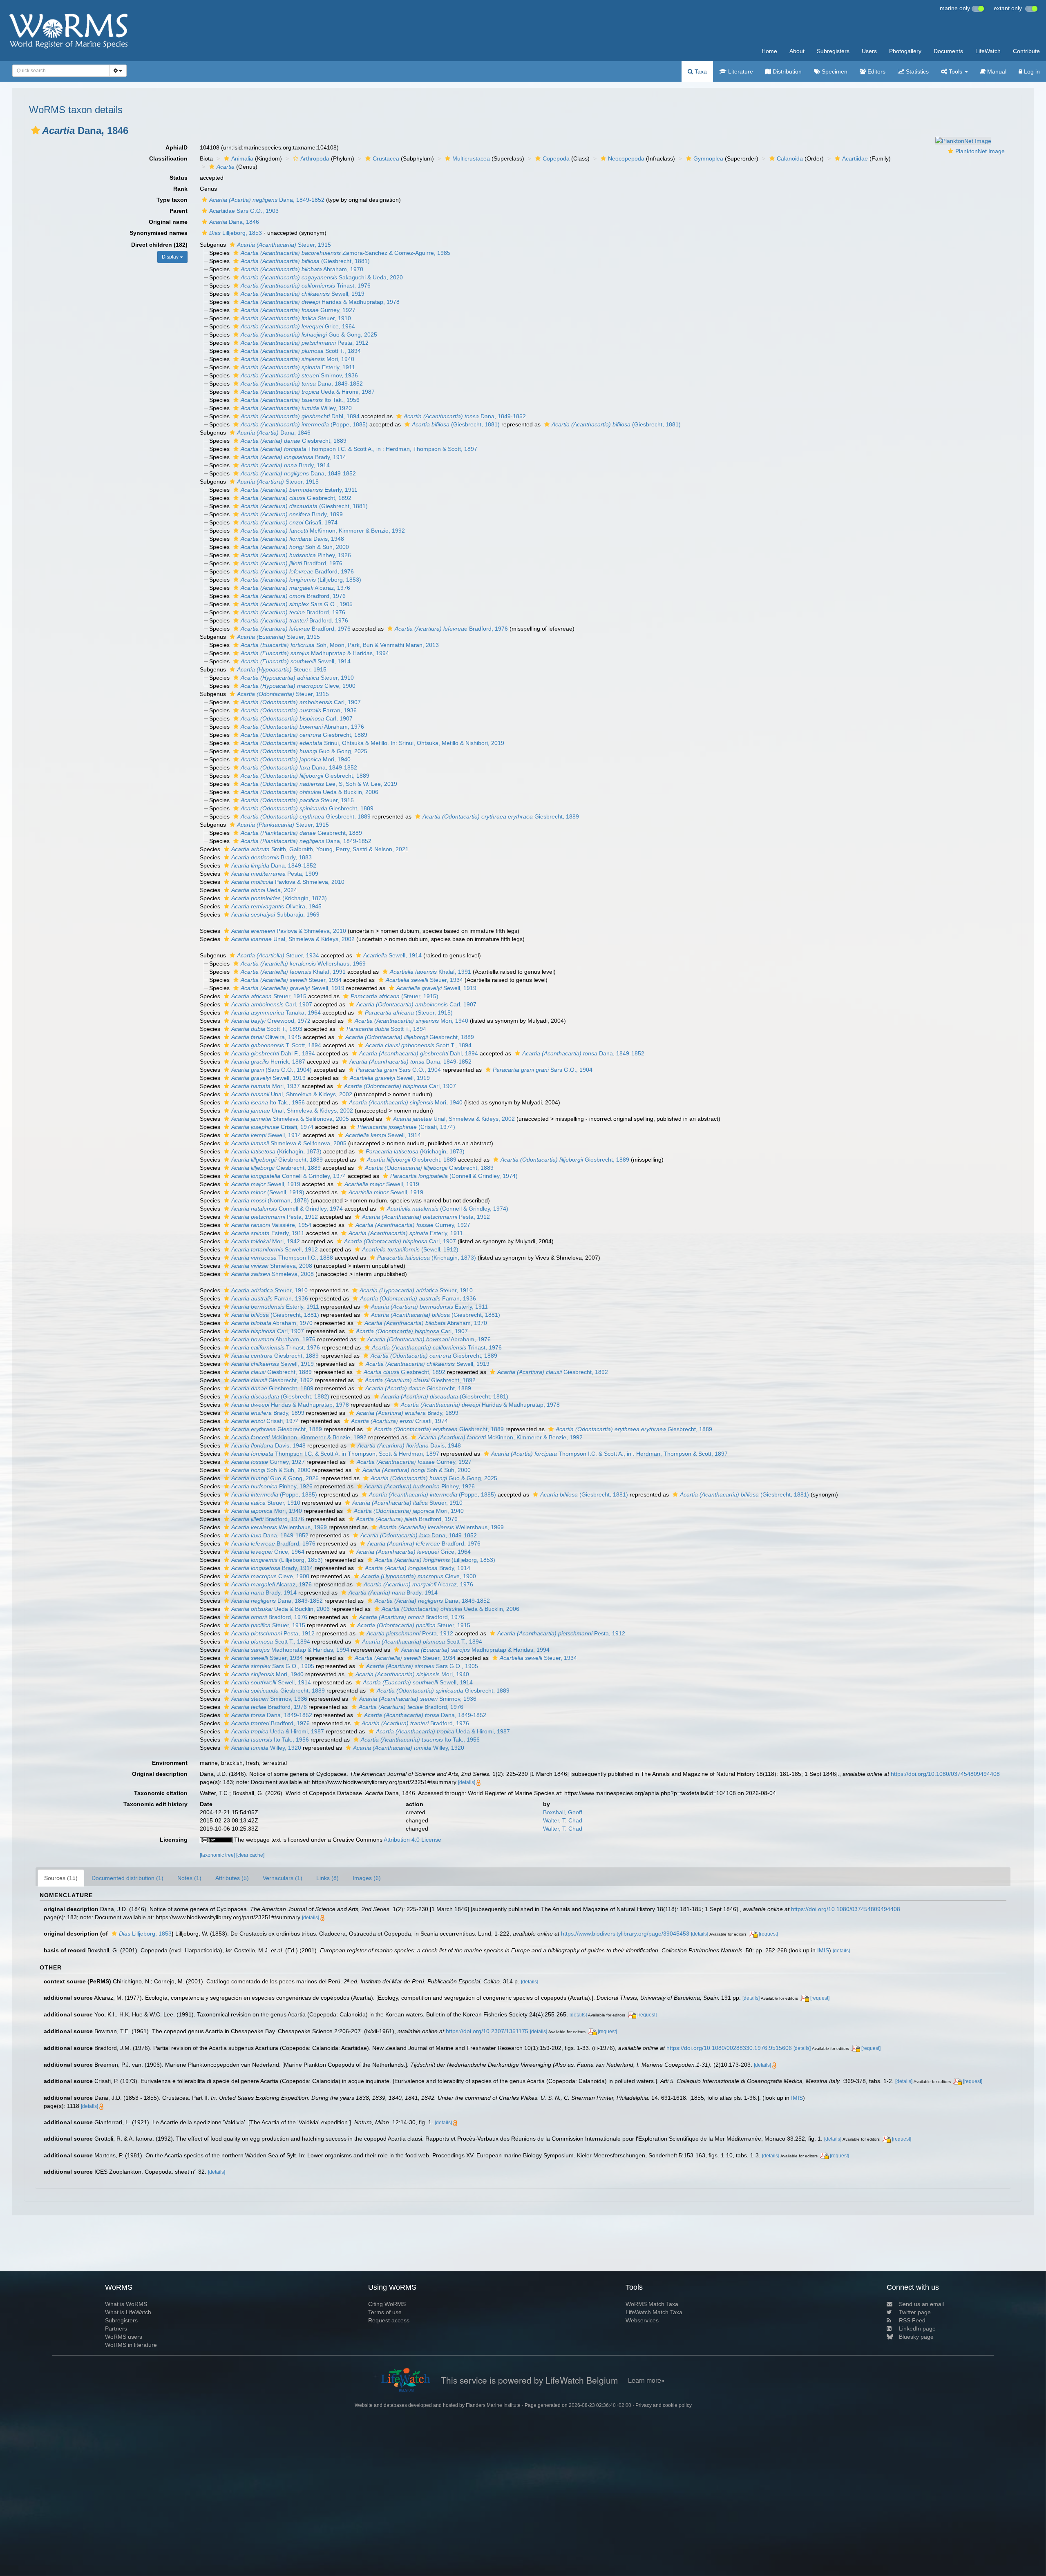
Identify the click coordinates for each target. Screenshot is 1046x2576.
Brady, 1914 (293, 457)
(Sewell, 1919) (268, 1192)
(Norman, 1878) (270, 1200)
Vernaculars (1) (283, 1878)
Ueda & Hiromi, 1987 (308, 392)
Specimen (834, 71)
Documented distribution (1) (127, 1878)
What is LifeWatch (128, 2312)
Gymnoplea (708, 158)
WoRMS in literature (131, 2345)
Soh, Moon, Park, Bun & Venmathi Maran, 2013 (340, 645)
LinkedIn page (917, 2328)
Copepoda (556, 158)
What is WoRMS (126, 2304)
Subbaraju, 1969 (275, 914)
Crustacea (386, 158)
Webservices (642, 2320)
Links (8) (327, 1878)
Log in (1031, 71)
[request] (768, 1934)
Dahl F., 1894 (273, 1053)
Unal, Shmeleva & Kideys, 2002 (293, 939)
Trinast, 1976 (306, 285)
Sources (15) (61, 1878)
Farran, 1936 (299, 710)
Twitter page (915, 2312)
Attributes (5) (232, 1878)
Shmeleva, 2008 (272, 1266)
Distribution (786, 71)
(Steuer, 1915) (394, 996)
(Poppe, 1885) (304, 424)
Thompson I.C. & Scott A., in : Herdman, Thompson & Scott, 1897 (359, 449)
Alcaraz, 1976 (295, 588)
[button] (36, 130)
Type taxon (172, 200)
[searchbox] (58, 71)
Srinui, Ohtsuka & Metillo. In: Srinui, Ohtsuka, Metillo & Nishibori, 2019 (372, 743)
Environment (170, 1763)
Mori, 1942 (266, 1241)
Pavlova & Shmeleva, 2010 (288, 882)
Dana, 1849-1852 (267, 200)
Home (769, 51)
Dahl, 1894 (300, 416)
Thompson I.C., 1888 (282, 1258)
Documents (948, 51)
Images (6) (367, 1878)
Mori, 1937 (266, 1086)
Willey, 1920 (296, 408)
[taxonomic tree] (218, 1855)
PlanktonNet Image (980, 151)
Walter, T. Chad (563, 1820)
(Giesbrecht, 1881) (305, 261)
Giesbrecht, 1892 (296, 498)
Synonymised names (159, 233)
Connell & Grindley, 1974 (289, 1176)
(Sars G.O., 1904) (272, 1070)
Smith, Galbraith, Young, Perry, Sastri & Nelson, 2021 (320, 849)
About (797, 51)
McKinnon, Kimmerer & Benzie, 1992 (323, 531)
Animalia (242, 158)
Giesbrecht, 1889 (294, 441)
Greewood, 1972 (271, 1021)
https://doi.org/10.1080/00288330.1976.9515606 (729, 2048)
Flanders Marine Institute (493, 2405)
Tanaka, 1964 (276, 1013)
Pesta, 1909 (275, 874)
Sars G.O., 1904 (398, 1070)
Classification (168, 158)
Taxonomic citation (161, 1793)
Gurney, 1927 (298, 310)
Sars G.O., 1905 (297, 604)
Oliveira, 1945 (276, 906)
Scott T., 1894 (301, 351)
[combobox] (61, 71)
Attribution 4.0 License (412, 1840)
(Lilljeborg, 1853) (301, 580)
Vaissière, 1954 (271, 1225)
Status (179, 178)
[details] (467, 1782)
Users (869, 51)
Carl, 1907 (301, 702)
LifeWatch (988, 51)
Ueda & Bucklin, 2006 (310, 792)
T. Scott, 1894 (276, 1045)
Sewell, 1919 (303, 294)
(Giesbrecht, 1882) (280, 1396)
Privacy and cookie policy (664, 2405)
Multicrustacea (471, 158)
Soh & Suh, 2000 (295, 547)
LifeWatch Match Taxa (654, 2312)
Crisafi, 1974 (289, 522)
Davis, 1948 (292, 539)
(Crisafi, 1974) (406, 1127)
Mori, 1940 (297, 359)
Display (171, 257)
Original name (168, 222)
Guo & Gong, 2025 (309, 335)
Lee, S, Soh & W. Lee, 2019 (319, 784)
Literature (740, 71)
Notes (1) (189, 1878)
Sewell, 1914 (296, 661)
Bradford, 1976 (292, 563)
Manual (996, 71)
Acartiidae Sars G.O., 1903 (244, 211)
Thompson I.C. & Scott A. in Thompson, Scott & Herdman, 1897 (335, 1454)
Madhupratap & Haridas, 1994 (315, 653)
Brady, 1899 (292, 514)
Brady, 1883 (272, 857)
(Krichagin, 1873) (279, 898)
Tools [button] (955, 71)
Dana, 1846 (234, 222)
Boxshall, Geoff (563, 1812)
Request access (389, 2320)
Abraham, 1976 (302, 727)
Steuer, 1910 (296, 318)
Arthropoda (315, 158)
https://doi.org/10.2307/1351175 (487, 2031)
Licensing (174, 1840)
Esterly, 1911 (298, 367)
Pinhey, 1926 (296, 555)
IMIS (823, 1950)
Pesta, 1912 (305, 343)
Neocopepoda (626, 158)
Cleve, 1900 (298, 686)
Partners (116, 2328)
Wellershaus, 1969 (303, 963)
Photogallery (905, 51)
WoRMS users (124, 2337)
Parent (179, 211)
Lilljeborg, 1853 (236, 233)
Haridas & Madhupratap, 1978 (320, 302)
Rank (180, 189)
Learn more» (646, 2380)
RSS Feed (912, 2320)
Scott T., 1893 (267, 1029)
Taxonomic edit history (155, 1804)
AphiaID (177, 147)
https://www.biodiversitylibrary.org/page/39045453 (625, 1934)
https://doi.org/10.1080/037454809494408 (945, 1774)
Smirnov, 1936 (299, 375)
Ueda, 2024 (264, 890)
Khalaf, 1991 (293, 972)
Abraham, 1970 (302, 269)
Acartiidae (855, 158)
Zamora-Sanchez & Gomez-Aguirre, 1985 (345, 253)
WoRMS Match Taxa (652, 2304)
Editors (876, 71)
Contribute (1026, 51)
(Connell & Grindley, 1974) (454, 1176)
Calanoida (790, 158)
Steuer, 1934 (278, 955)
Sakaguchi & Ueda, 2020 (322, 277)
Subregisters (833, 51)
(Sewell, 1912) (410, 1249)
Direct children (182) (159, 245)
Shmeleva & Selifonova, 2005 (290, 1119)
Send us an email (921, 2304)
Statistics (916, 71)
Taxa (700, 71)
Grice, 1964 (298, 326)
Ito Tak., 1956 (300, 400)
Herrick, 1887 (268, 1062)
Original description (160, 1774)
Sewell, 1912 (275, 1249)
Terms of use (385, 2312)
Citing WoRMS (387, 2304)
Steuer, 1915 (284, 245)
